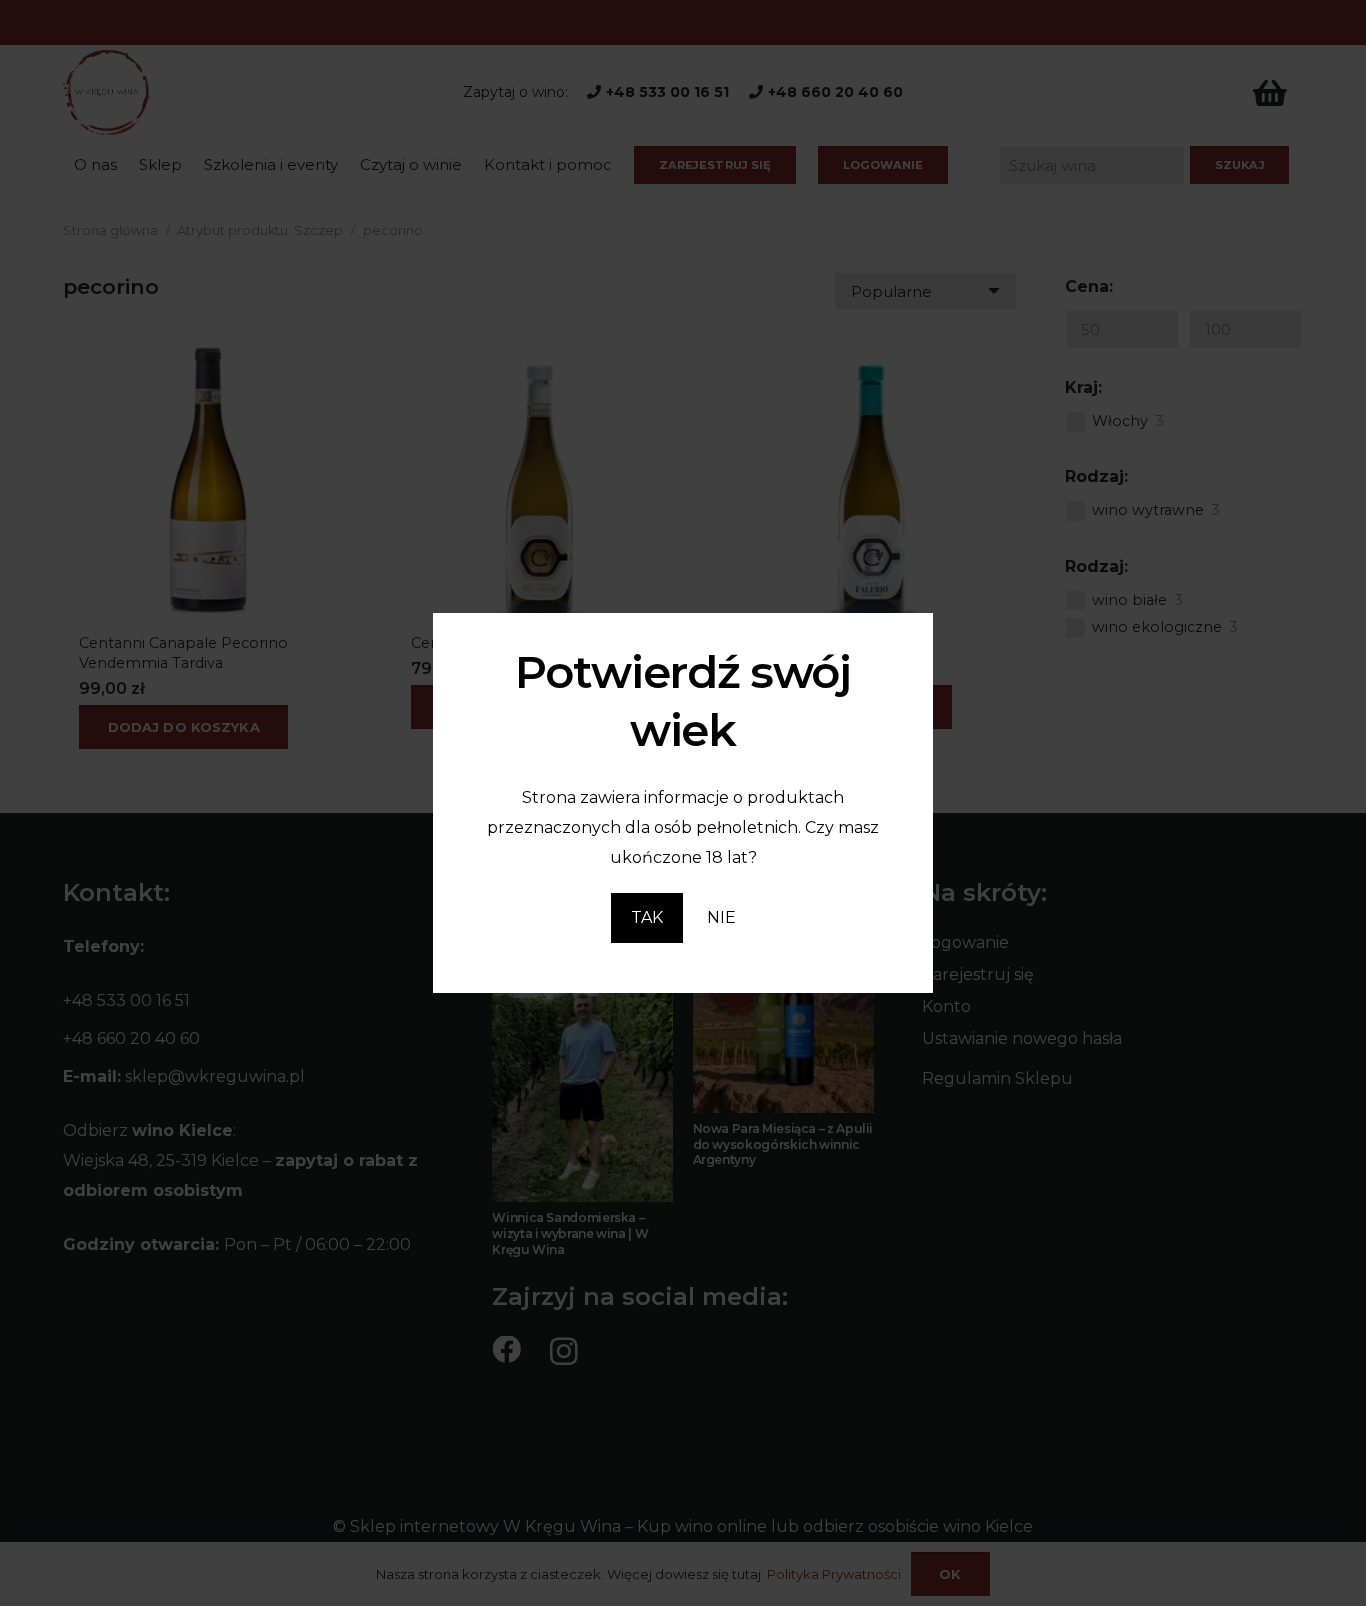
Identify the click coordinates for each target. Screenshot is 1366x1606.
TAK (647, 917)
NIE (721, 917)
